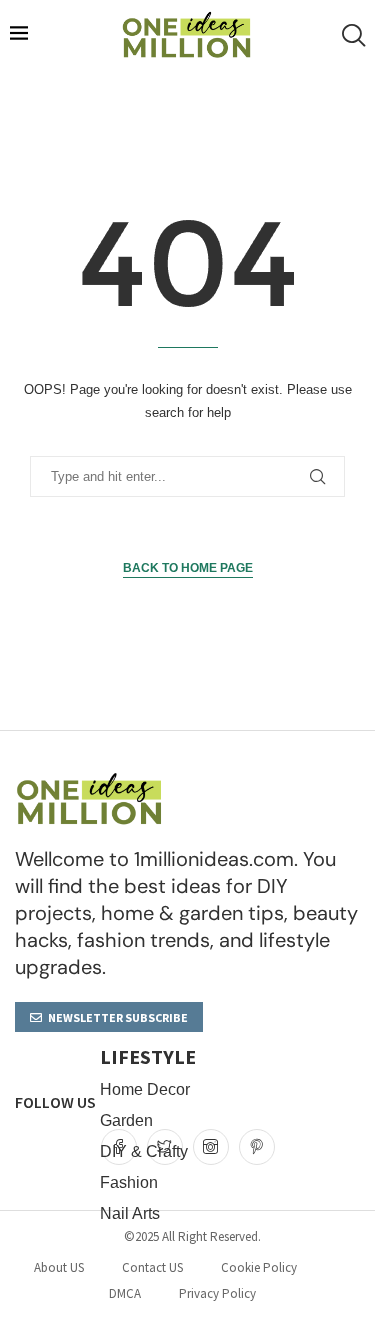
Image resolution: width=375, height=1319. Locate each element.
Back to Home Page (188, 568)
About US (59, 1267)
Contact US (152, 1267)
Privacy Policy (217, 1293)
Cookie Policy (259, 1267)
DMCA (125, 1293)
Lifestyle (148, 1057)
